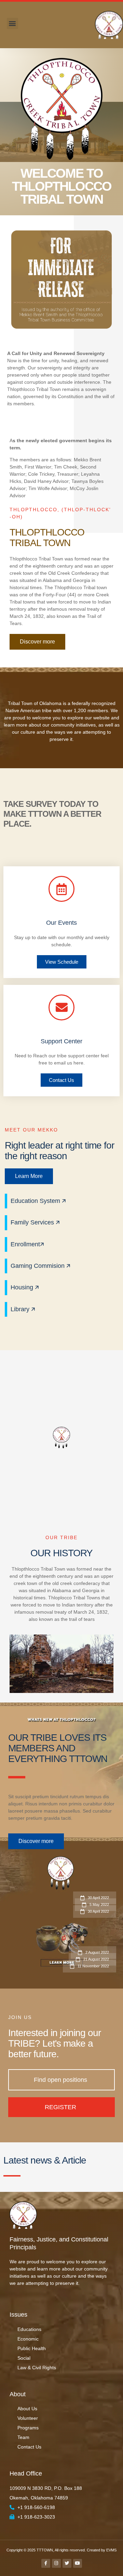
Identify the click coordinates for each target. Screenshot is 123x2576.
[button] (12, 23)
